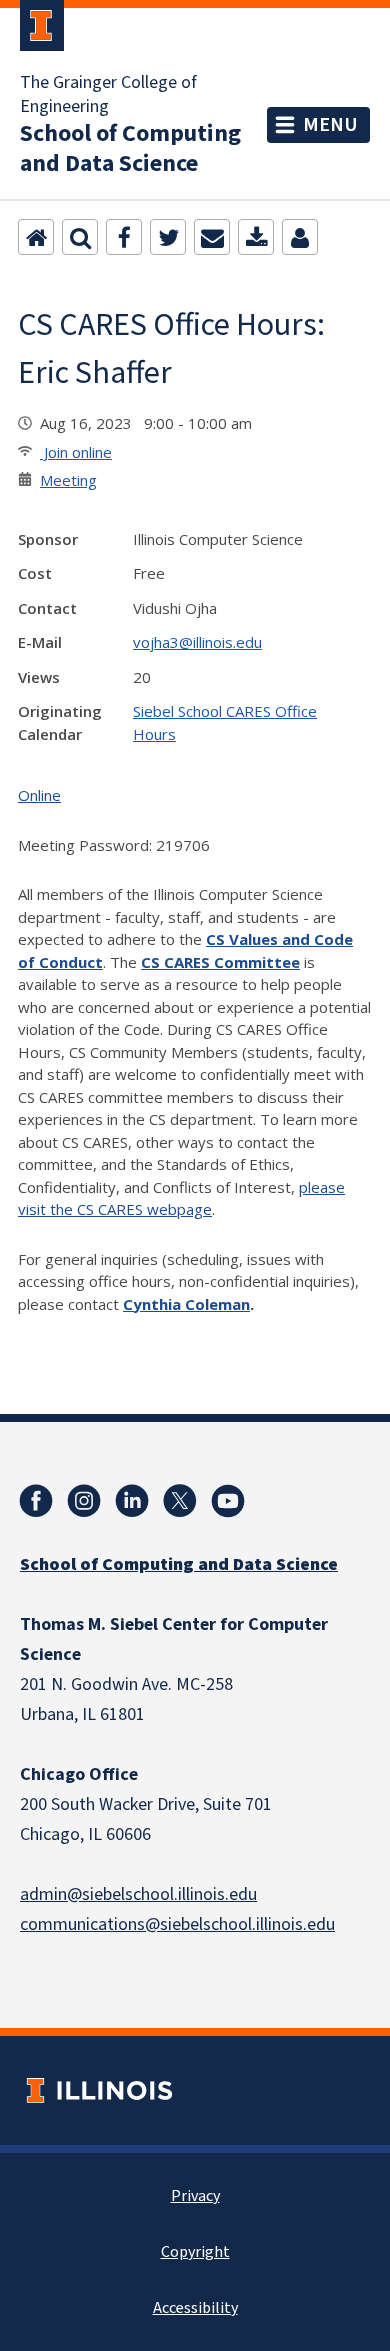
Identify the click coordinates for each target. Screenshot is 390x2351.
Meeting (68, 480)
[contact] (300, 237)
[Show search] (80, 237)
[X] (180, 1501)
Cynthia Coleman (186, 1304)
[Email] (212, 237)
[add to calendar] (256, 237)
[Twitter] (168, 237)
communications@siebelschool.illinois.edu (177, 1924)
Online (39, 795)
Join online (76, 452)
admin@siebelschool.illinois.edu (138, 1894)
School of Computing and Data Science (130, 149)
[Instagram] (84, 1501)
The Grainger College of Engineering (108, 95)
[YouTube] (228, 1501)
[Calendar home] (36, 237)
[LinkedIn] (132, 1501)
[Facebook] (124, 237)
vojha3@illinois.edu (197, 642)
